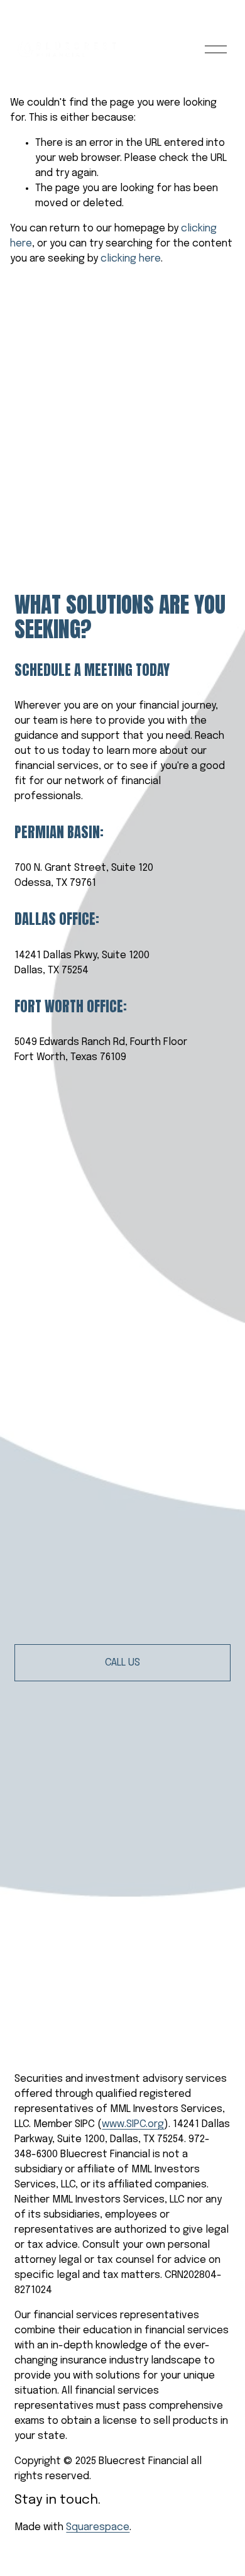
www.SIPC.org (133, 2124)
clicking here (131, 259)
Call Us (122, 1663)
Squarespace (98, 2527)
